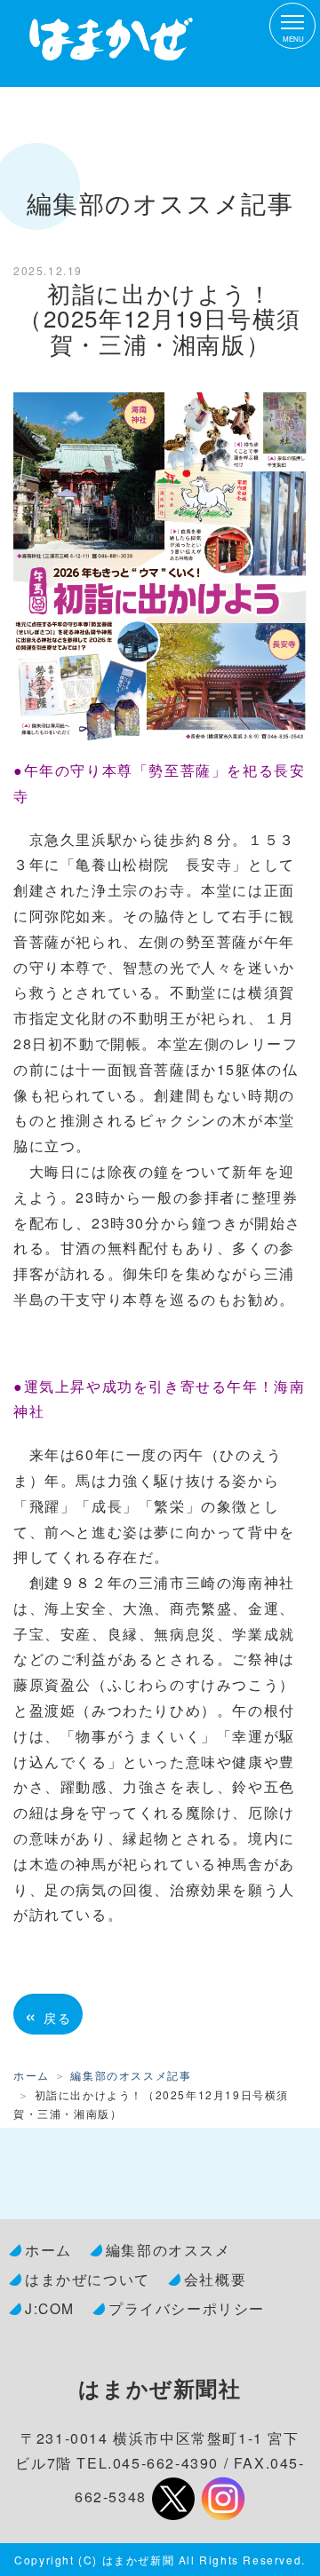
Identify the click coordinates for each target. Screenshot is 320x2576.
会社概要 (215, 2279)
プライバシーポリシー (187, 2308)
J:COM (50, 2308)
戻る (48, 2014)
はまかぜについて (88, 2279)
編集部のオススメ (168, 2249)
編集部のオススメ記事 (131, 2075)
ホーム (32, 2075)
